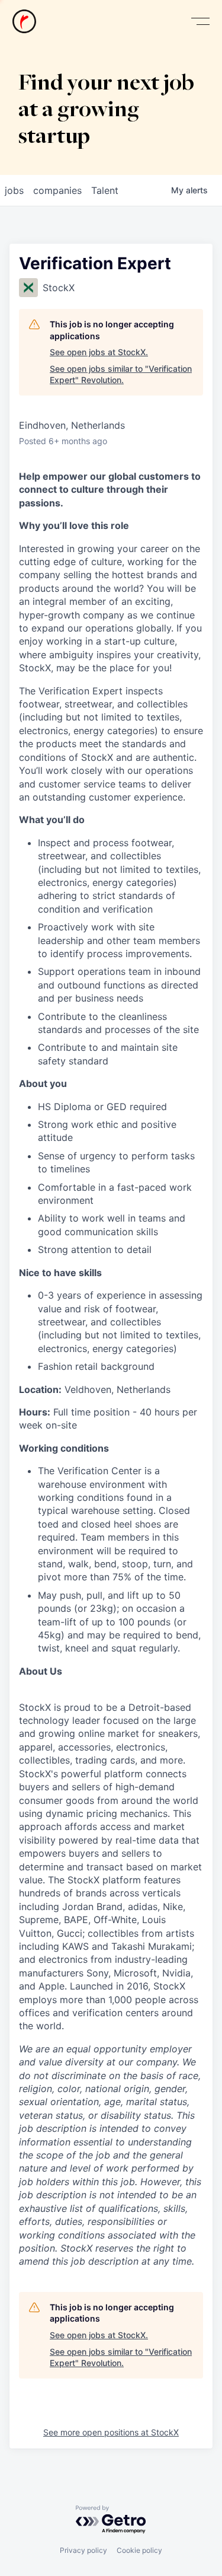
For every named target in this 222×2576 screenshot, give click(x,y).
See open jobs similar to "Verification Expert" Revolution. (121, 374)
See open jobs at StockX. (99, 352)
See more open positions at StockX (111, 2432)
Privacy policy (83, 2550)
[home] (24, 21)
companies (57, 190)
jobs (14, 190)
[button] (200, 22)
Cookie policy (139, 2550)
